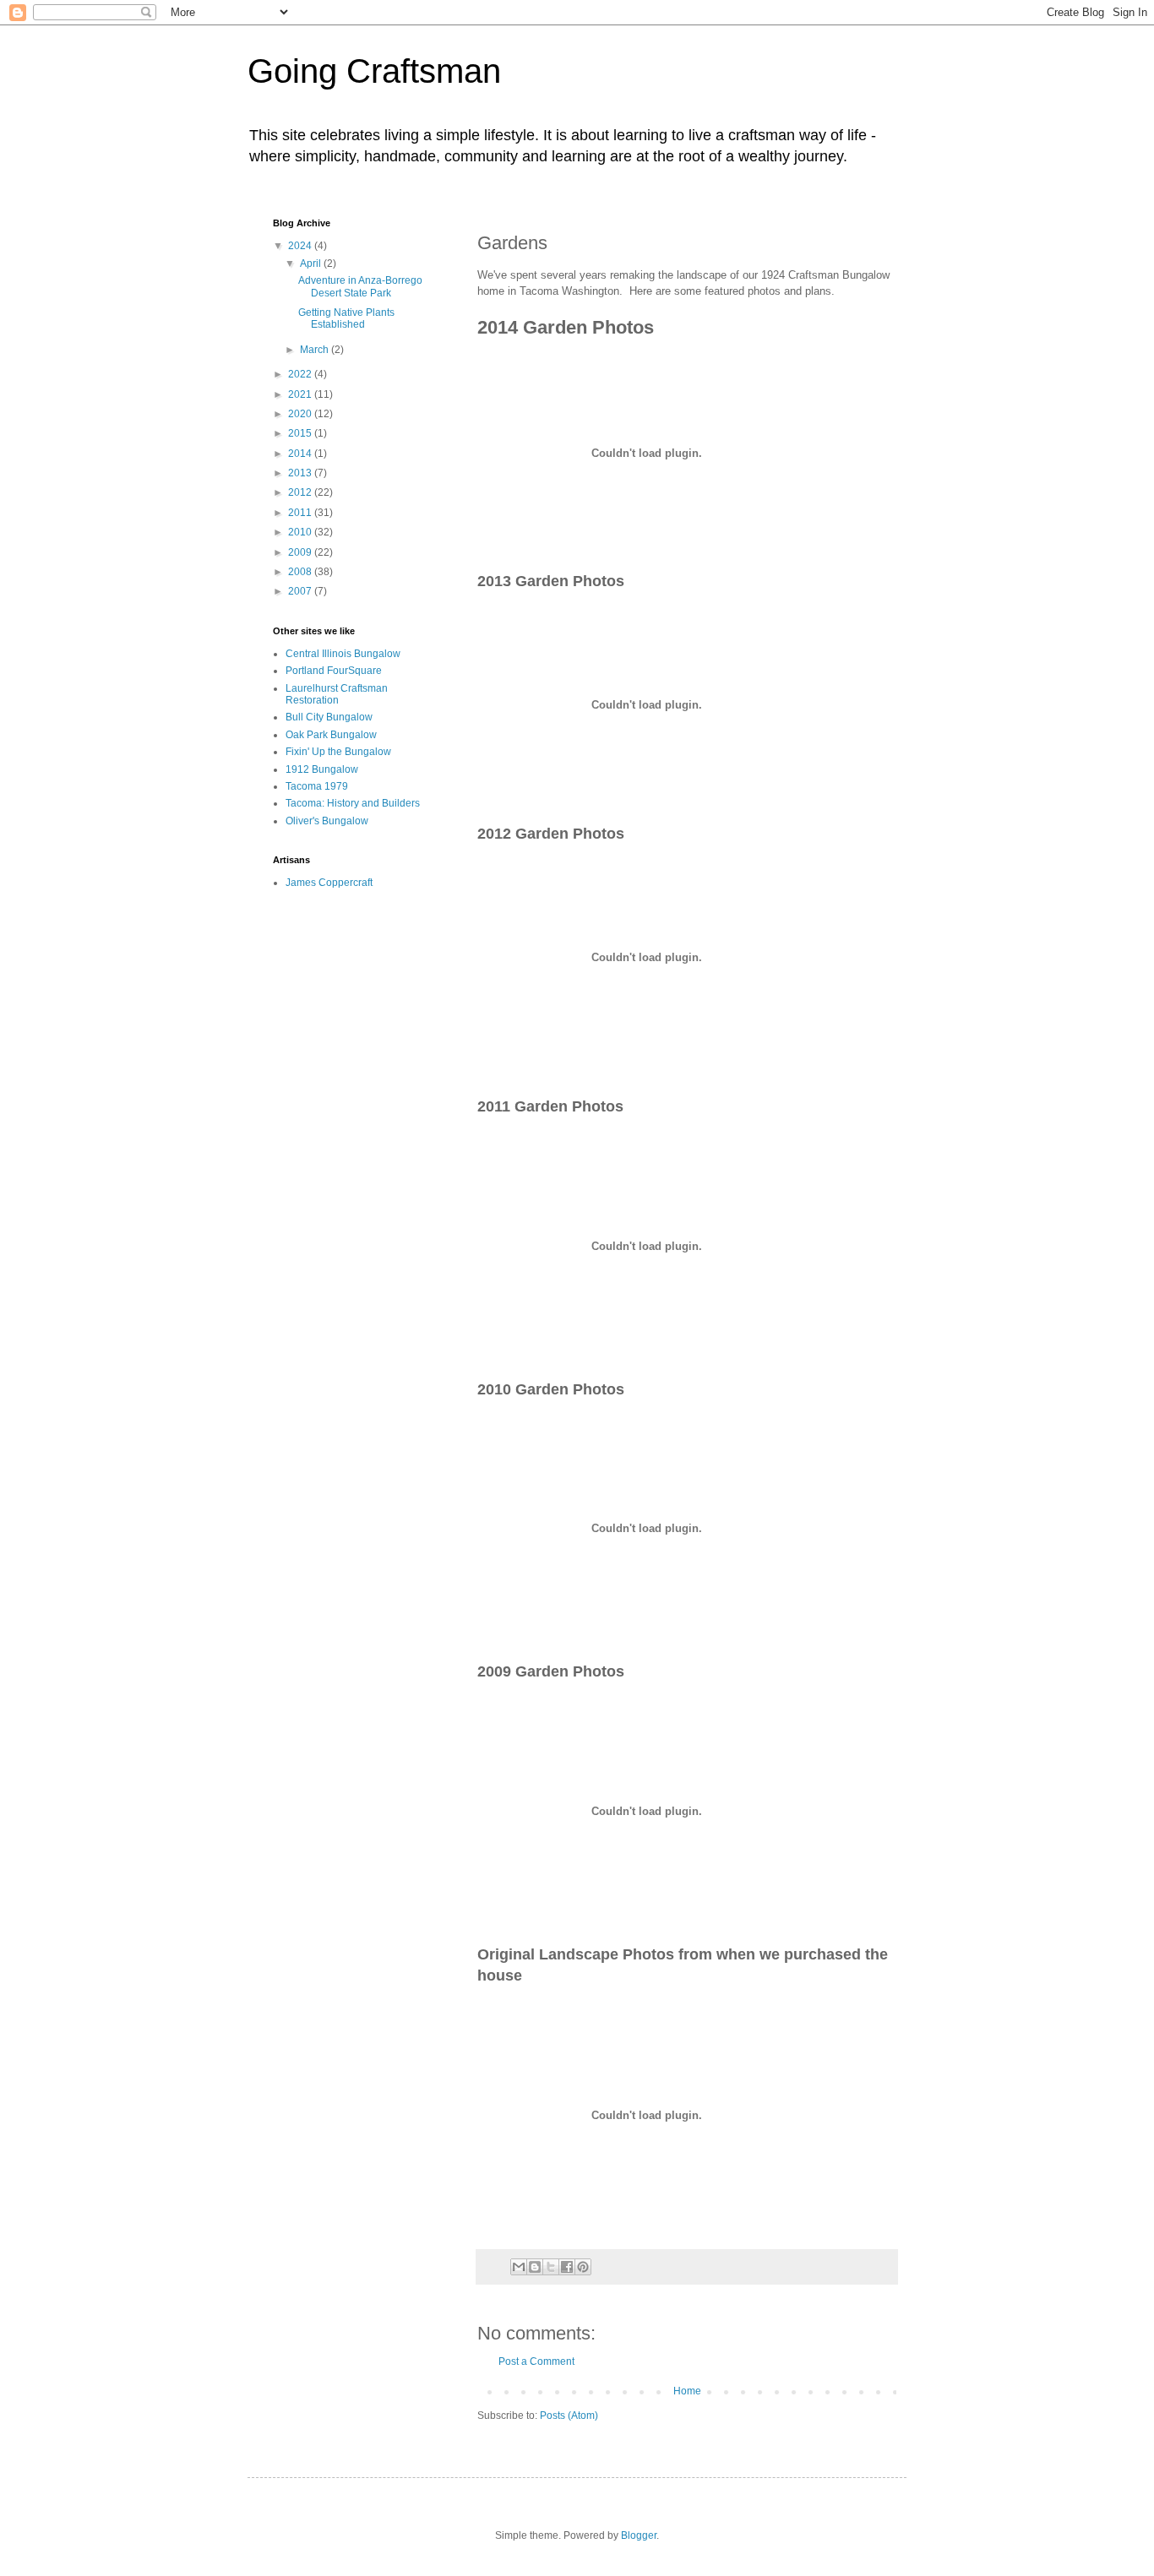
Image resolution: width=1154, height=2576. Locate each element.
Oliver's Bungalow (327, 821)
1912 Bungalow (322, 769)
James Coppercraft (329, 883)
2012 (301, 492)
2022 (301, 374)
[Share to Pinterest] (583, 2267)
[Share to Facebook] (567, 2267)
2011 (301, 513)
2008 (301, 572)
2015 (301, 433)
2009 (301, 552)
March (316, 350)
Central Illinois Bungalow (343, 654)
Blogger (639, 2535)
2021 (301, 394)
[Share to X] (551, 2267)
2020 (301, 414)
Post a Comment (536, 2361)
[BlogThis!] (535, 2267)
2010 (301, 532)
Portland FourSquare (334, 671)
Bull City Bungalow (329, 717)
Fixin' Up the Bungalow (338, 752)
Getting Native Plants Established (346, 318)
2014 (301, 454)
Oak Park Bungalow (331, 735)
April (312, 264)
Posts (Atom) (569, 2416)
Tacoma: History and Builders (353, 803)
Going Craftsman (374, 71)
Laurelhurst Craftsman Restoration (337, 694)
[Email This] (519, 2267)
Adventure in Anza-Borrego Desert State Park (360, 286)
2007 (301, 591)
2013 (301, 473)
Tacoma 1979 (317, 786)
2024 (301, 246)
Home (687, 2391)
